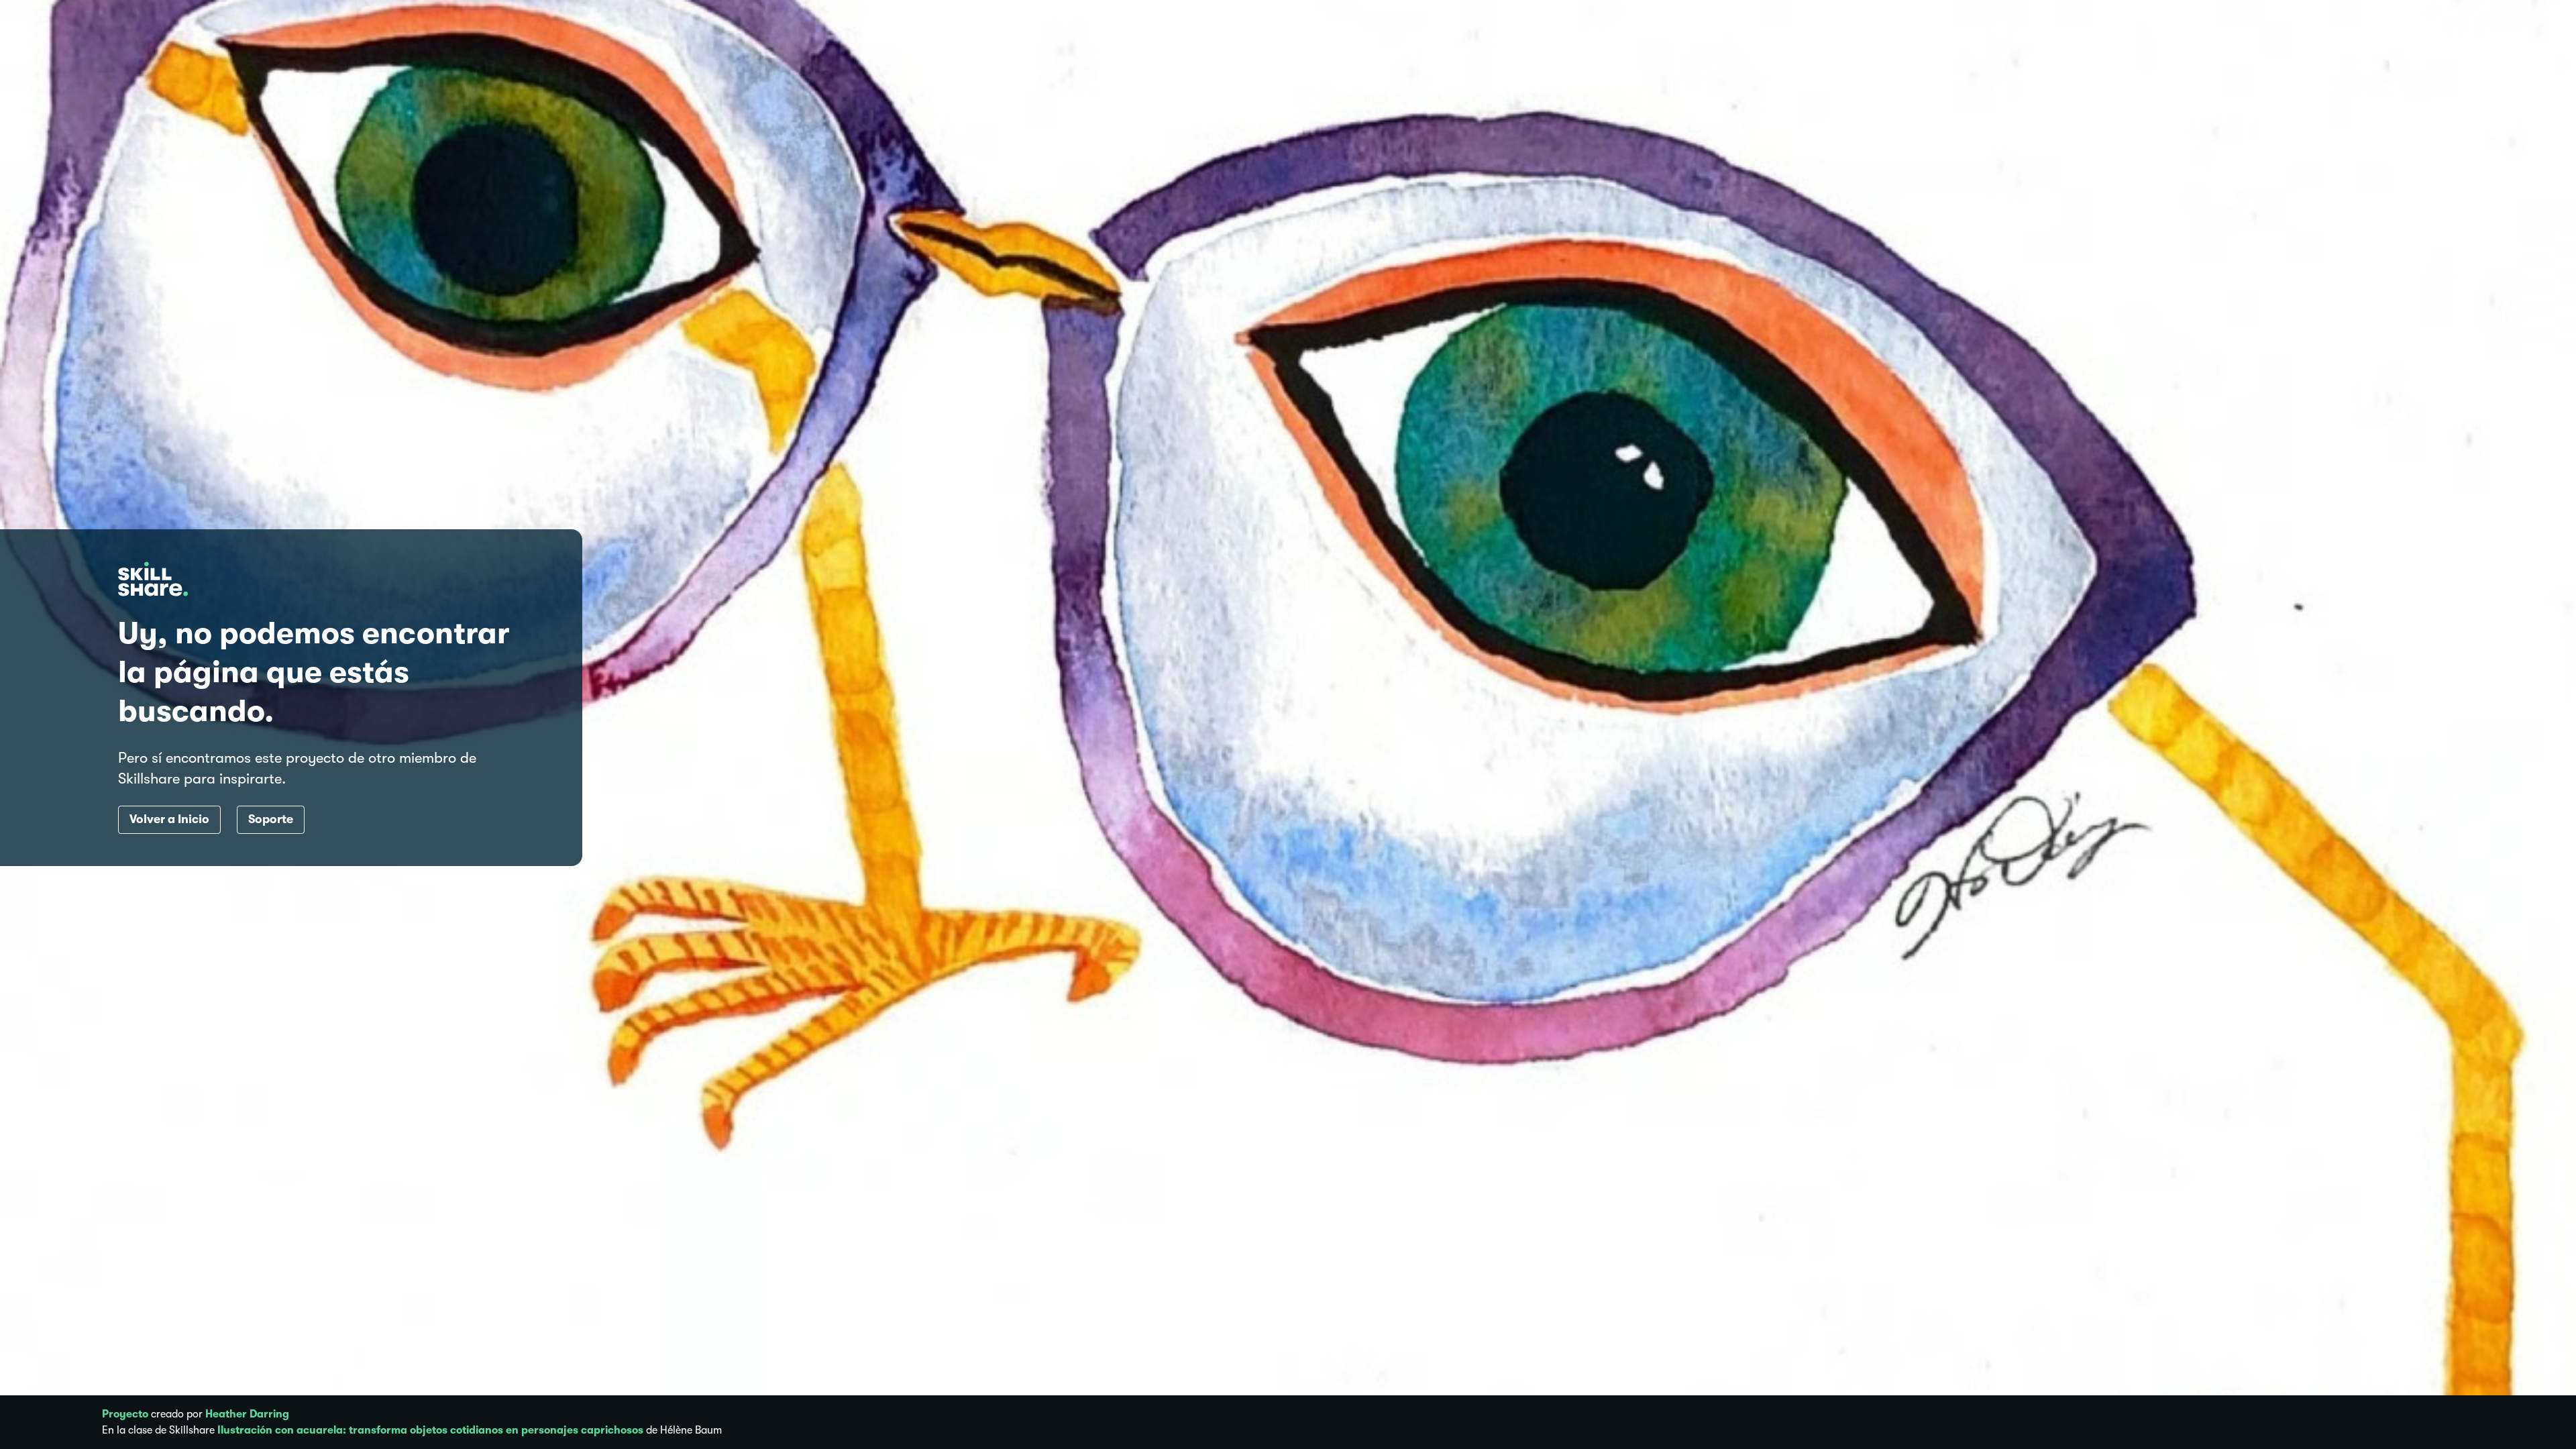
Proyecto (125, 1414)
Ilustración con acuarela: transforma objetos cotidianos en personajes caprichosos (430, 1430)
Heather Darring (247, 1414)
